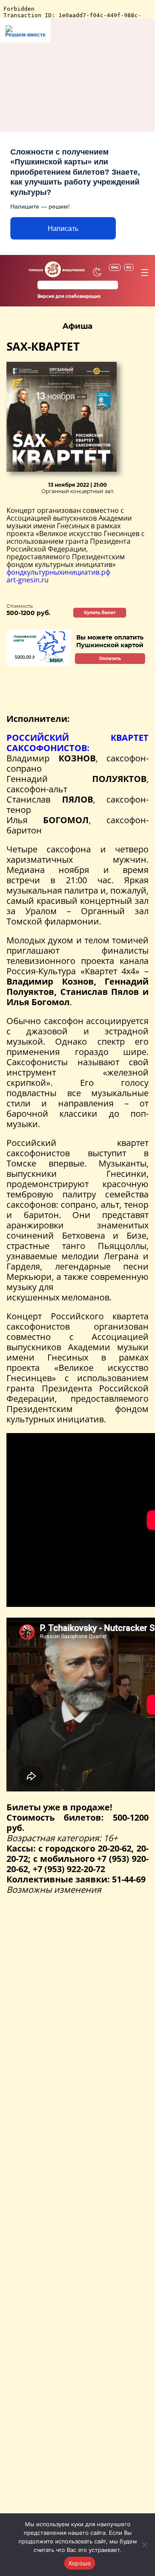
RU (129, 267)
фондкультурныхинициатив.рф (58, 572)
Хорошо (80, 2563)
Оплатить (110, 659)
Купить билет (100, 613)
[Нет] (144, 2545)
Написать (63, 229)
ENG (115, 267)
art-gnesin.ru (28, 580)
